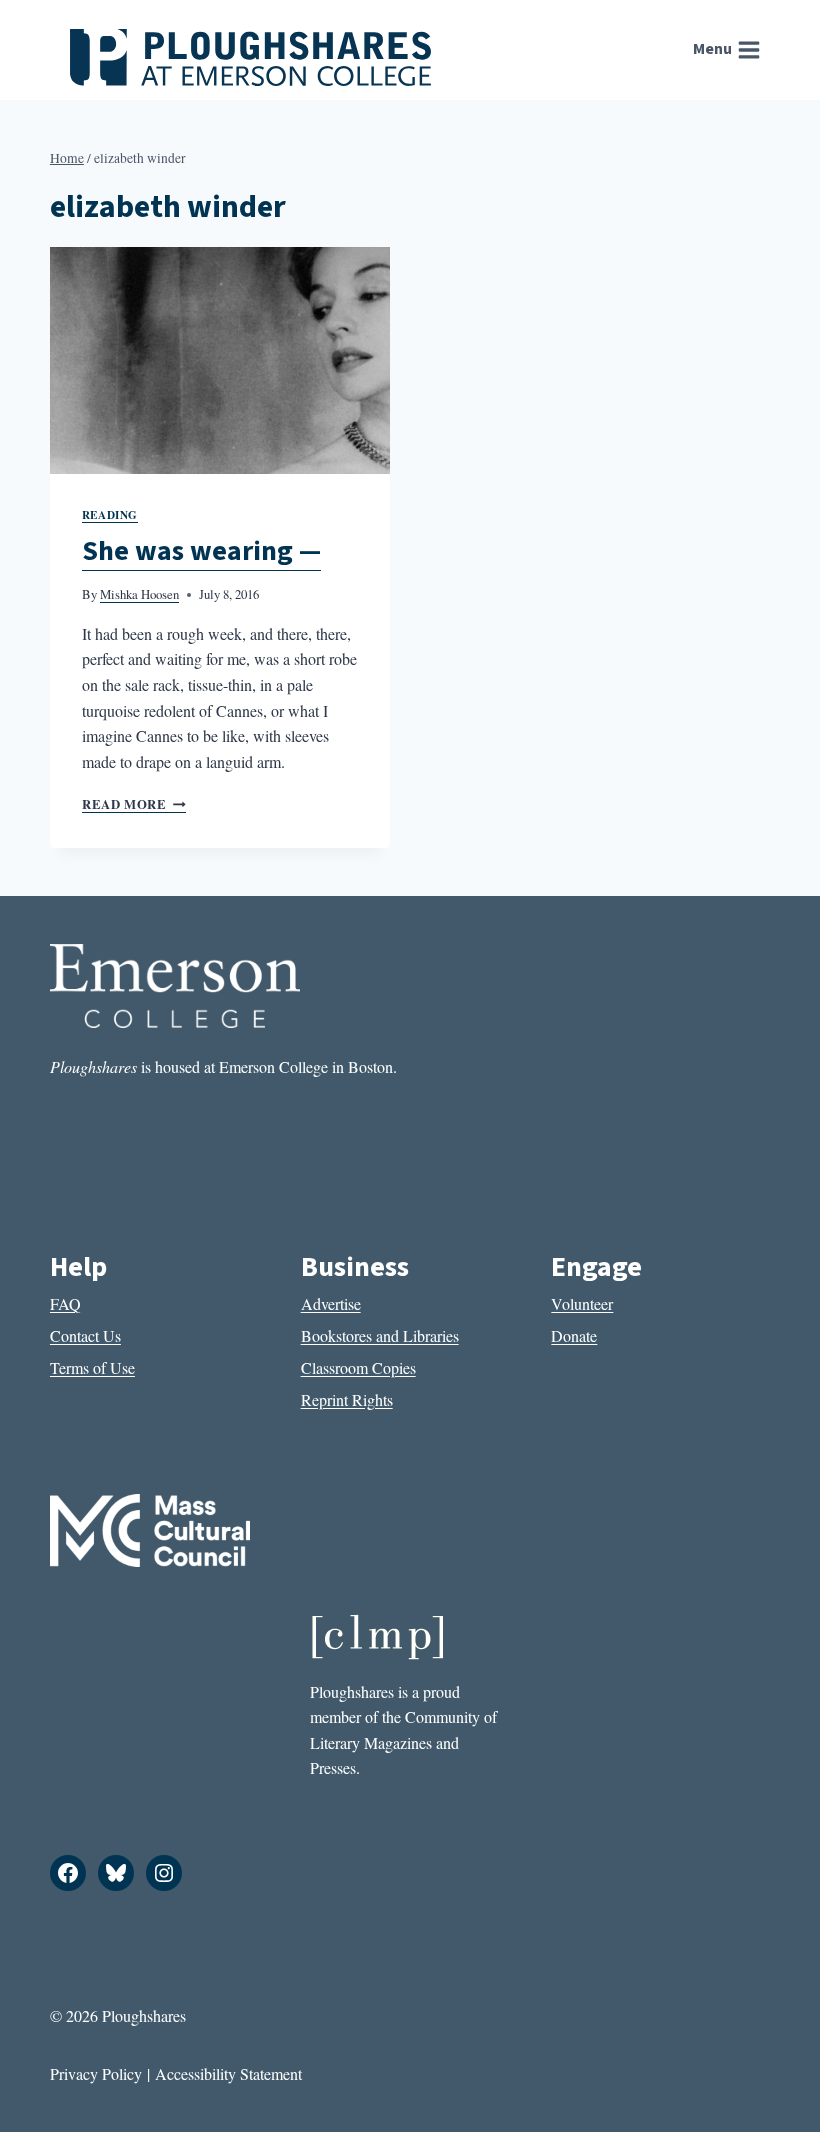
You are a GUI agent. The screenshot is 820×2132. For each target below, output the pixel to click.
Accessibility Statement (228, 2073)
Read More (134, 804)
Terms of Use (92, 1367)
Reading (110, 514)
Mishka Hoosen (139, 594)
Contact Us (85, 1335)
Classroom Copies (358, 1367)
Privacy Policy (96, 2073)
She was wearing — (201, 551)
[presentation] (220, 360)
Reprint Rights (347, 1399)
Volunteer (582, 1303)
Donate (574, 1335)
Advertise (331, 1303)
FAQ (65, 1303)
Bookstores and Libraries (380, 1335)
